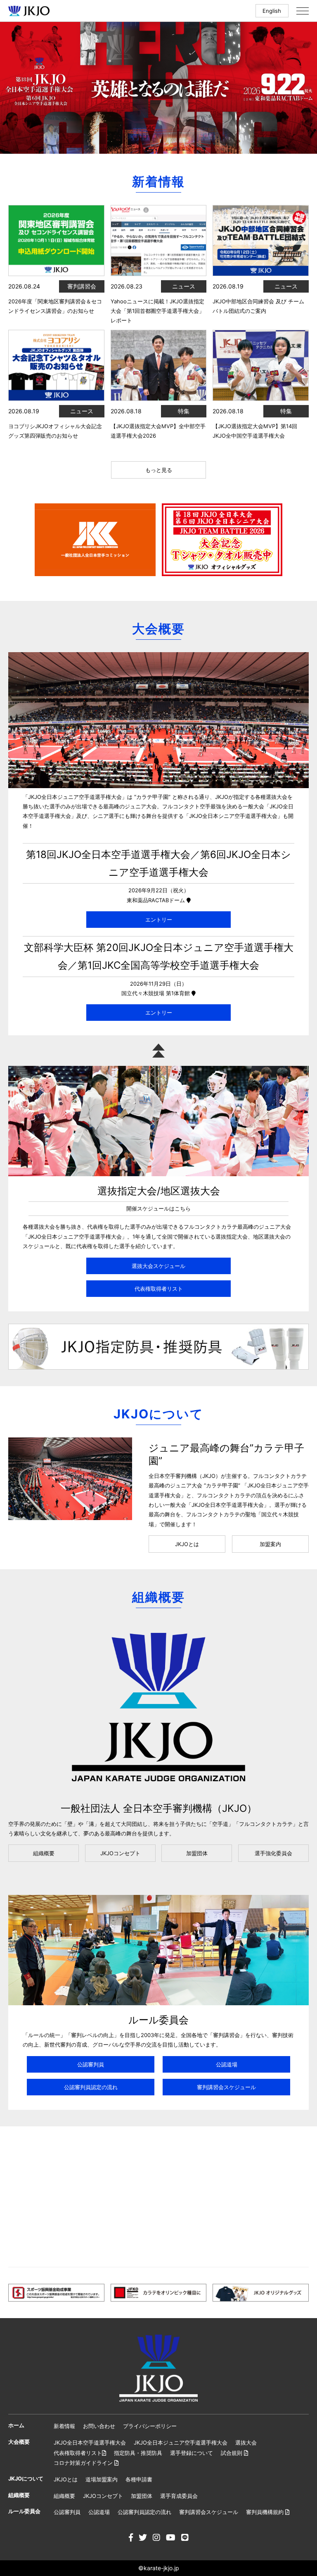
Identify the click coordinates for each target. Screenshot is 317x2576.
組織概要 (44, 1853)
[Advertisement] (158, 2197)
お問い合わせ (99, 2426)
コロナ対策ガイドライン (84, 2463)
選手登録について (192, 2453)
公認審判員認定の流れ (91, 2087)
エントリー (159, 920)
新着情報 (64, 2426)
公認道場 (227, 2064)
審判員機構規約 (266, 2512)
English (272, 11)
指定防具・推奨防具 (138, 2453)
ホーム (16, 2425)
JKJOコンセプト (120, 1853)
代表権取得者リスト (159, 1289)
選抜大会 (246, 2443)
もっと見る (159, 470)
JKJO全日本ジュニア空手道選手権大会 (181, 2443)
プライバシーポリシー (150, 2426)
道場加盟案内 (102, 2479)
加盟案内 (270, 1544)
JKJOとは (187, 1544)
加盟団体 (197, 1853)
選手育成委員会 (179, 2496)
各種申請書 (139, 2479)
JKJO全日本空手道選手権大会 (90, 2443)
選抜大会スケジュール (158, 1266)
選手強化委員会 (273, 1853)
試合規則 (232, 2453)
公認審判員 (91, 2064)
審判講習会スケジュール (226, 2087)
